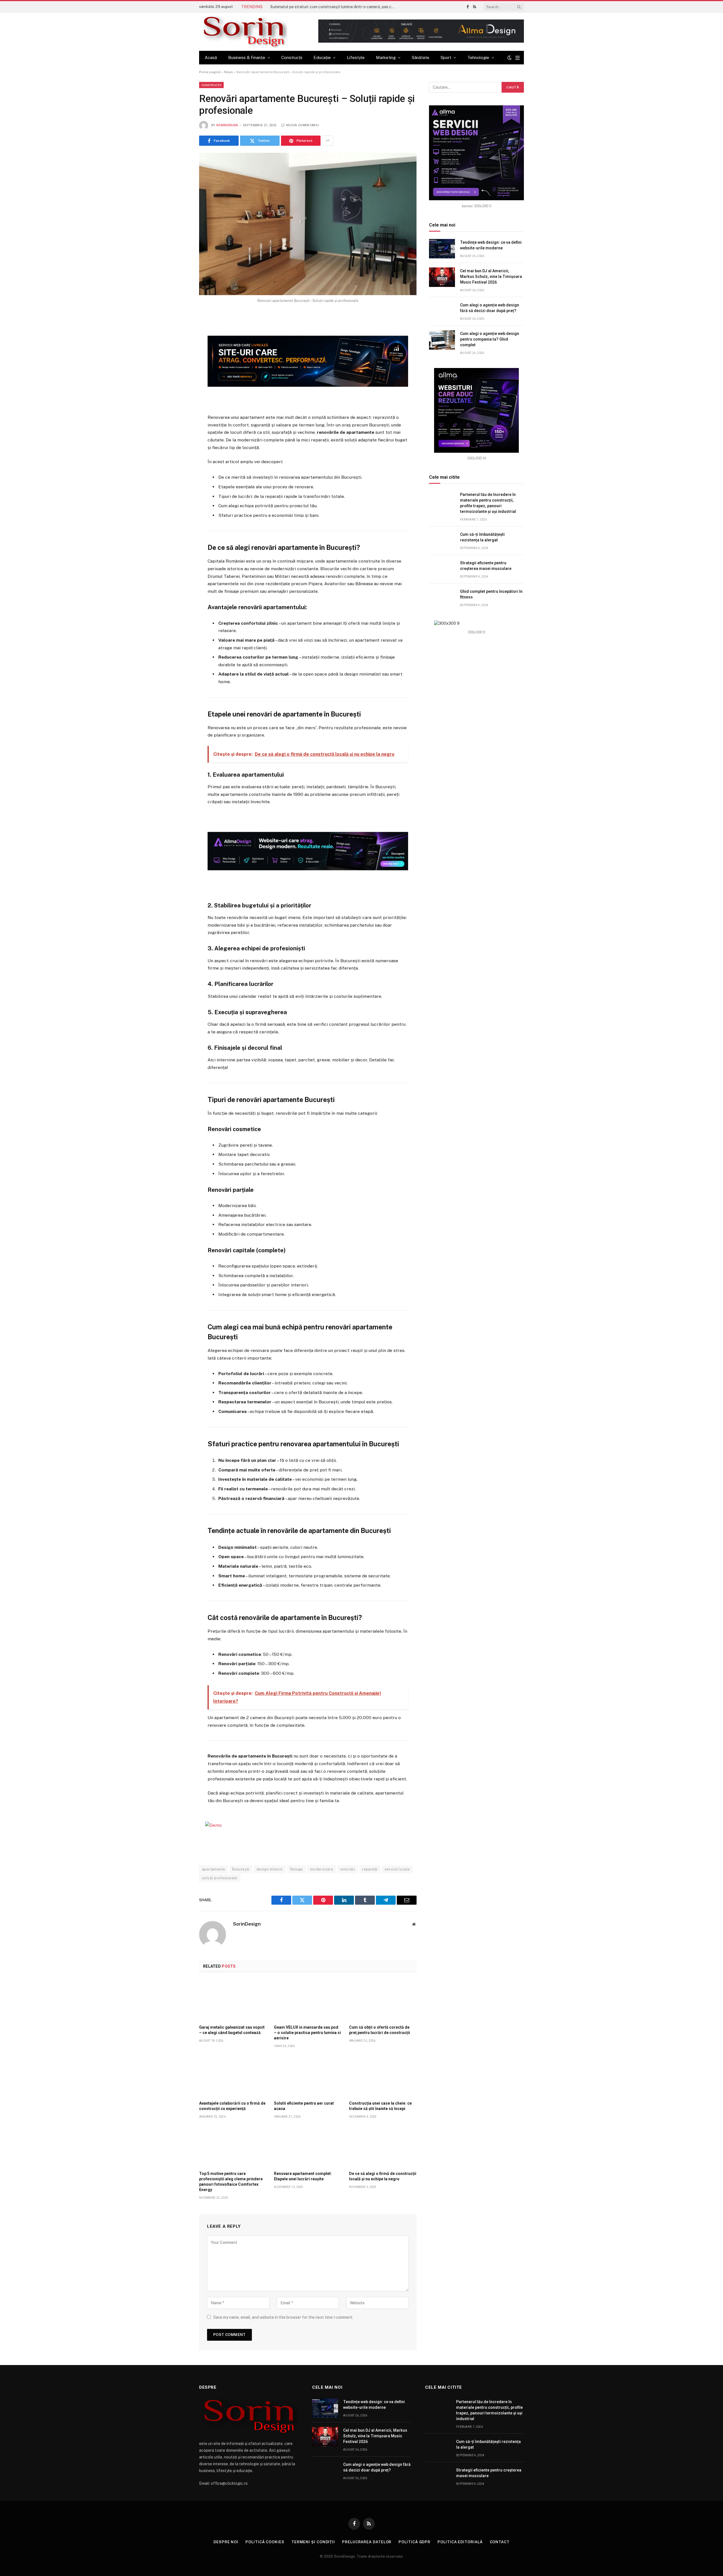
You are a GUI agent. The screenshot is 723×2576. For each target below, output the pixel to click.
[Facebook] (179, 332)
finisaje (297, 1869)
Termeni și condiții (313, 2542)
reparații (370, 1869)
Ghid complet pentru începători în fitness (491, 594)
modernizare (322, 1869)
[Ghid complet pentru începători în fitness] (442, 598)
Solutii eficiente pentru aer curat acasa (304, 2106)
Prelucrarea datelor (367, 2542)
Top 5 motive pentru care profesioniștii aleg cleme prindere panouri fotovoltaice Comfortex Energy (231, 2182)
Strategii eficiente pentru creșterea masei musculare (486, 566)
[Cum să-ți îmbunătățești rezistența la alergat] (442, 541)
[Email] (179, 387)
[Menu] (518, 58)
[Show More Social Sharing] (328, 141)
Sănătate (421, 57)
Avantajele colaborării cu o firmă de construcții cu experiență (232, 2106)
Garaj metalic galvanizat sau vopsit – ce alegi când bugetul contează (232, 2030)
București (241, 1869)
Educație (322, 57)
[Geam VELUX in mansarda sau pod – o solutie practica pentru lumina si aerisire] (308, 2000)
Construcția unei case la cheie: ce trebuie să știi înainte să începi (380, 2106)
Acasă (211, 57)
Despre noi (226, 2542)
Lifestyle (356, 57)
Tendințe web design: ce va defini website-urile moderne (491, 245)
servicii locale (397, 1869)
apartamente (214, 1869)
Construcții (292, 57)
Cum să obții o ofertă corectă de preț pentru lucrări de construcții (380, 2030)
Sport (446, 57)
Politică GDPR (414, 2542)
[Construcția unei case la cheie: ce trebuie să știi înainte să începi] (383, 2076)
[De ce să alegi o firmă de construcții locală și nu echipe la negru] (383, 2146)
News (228, 72)
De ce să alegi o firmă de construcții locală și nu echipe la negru (383, 2176)
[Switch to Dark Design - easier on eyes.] (509, 58)
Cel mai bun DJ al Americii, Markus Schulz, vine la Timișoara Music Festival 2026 (491, 276)
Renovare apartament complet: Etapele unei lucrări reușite (303, 2176)
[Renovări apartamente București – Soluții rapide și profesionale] (308, 224)
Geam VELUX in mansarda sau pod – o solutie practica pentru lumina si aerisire (307, 2033)
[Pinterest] (179, 373)
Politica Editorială (460, 2542)
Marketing (386, 57)
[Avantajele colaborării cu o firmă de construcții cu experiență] (233, 2076)
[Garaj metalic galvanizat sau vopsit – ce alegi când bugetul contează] (233, 2000)
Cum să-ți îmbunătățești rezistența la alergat (482, 537)
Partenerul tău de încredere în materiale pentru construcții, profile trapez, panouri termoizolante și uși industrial (488, 503)
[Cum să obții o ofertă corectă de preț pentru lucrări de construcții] (383, 2000)
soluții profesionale (220, 1878)
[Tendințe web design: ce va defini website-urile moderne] (442, 249)
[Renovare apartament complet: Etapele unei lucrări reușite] (308, 2146)
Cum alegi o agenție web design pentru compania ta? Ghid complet (490, 339)
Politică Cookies (265, 2542)
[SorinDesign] (243, 32)
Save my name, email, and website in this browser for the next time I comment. (283, 2317)
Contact (500, 2542)
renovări (348, 1869)
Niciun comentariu (302, 125)
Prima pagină (210, 72)
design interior (270, 1869)
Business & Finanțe (247, 57)
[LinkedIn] (179, 359)
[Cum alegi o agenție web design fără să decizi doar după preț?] (442, 311)
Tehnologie (478, 57)
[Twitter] (179, 345)
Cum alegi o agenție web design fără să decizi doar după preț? (490, 308)
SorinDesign (227, 125)
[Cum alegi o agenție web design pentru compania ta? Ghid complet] (442, 340)
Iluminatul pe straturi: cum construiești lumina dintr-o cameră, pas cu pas (334, 7)
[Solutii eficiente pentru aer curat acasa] (308, 2076)
